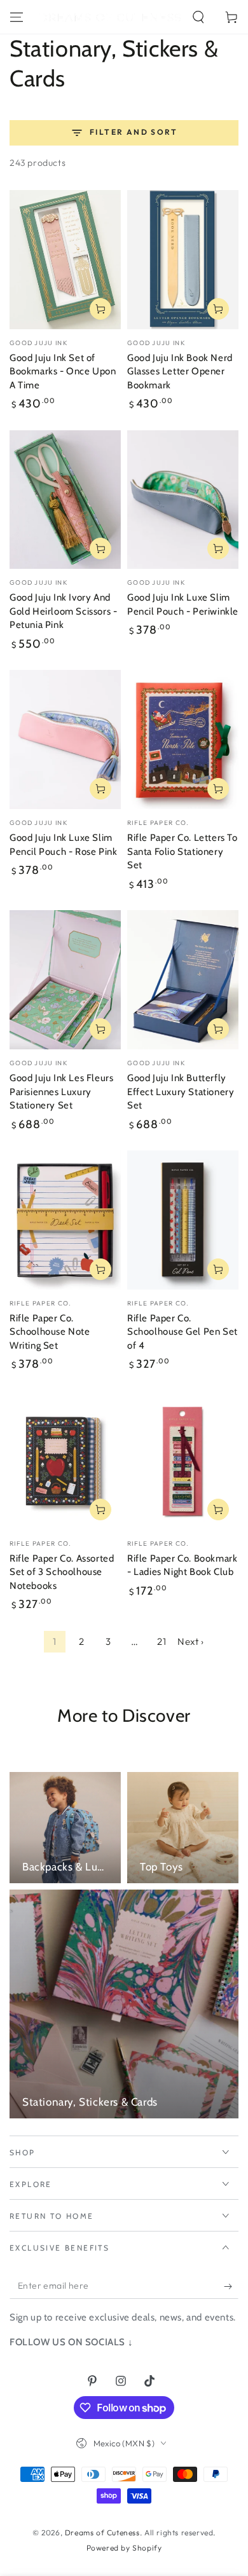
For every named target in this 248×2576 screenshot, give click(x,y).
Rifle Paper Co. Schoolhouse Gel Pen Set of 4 (183, 1332)
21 (162, 1641)
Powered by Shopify (124, 2548)
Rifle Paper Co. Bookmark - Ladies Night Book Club (182, 1565)
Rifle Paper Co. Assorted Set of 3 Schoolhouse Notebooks (62, 1572)
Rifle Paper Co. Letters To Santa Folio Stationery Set (183, 851)
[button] (198, 17)
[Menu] (17, 17)
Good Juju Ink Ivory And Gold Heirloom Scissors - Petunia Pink (63, 611)
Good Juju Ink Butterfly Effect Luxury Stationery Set (181, 1092)
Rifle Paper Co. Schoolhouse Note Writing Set (50, 1332)
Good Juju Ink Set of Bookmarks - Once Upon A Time (63, 371)
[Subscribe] (231, 2286)
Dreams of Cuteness (102, 2532)
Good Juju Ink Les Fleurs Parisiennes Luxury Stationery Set (61, 1092)
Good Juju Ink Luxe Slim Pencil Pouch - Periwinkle (183, 604)
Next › (191, 1641)
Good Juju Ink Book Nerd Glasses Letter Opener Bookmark (180, 371)
